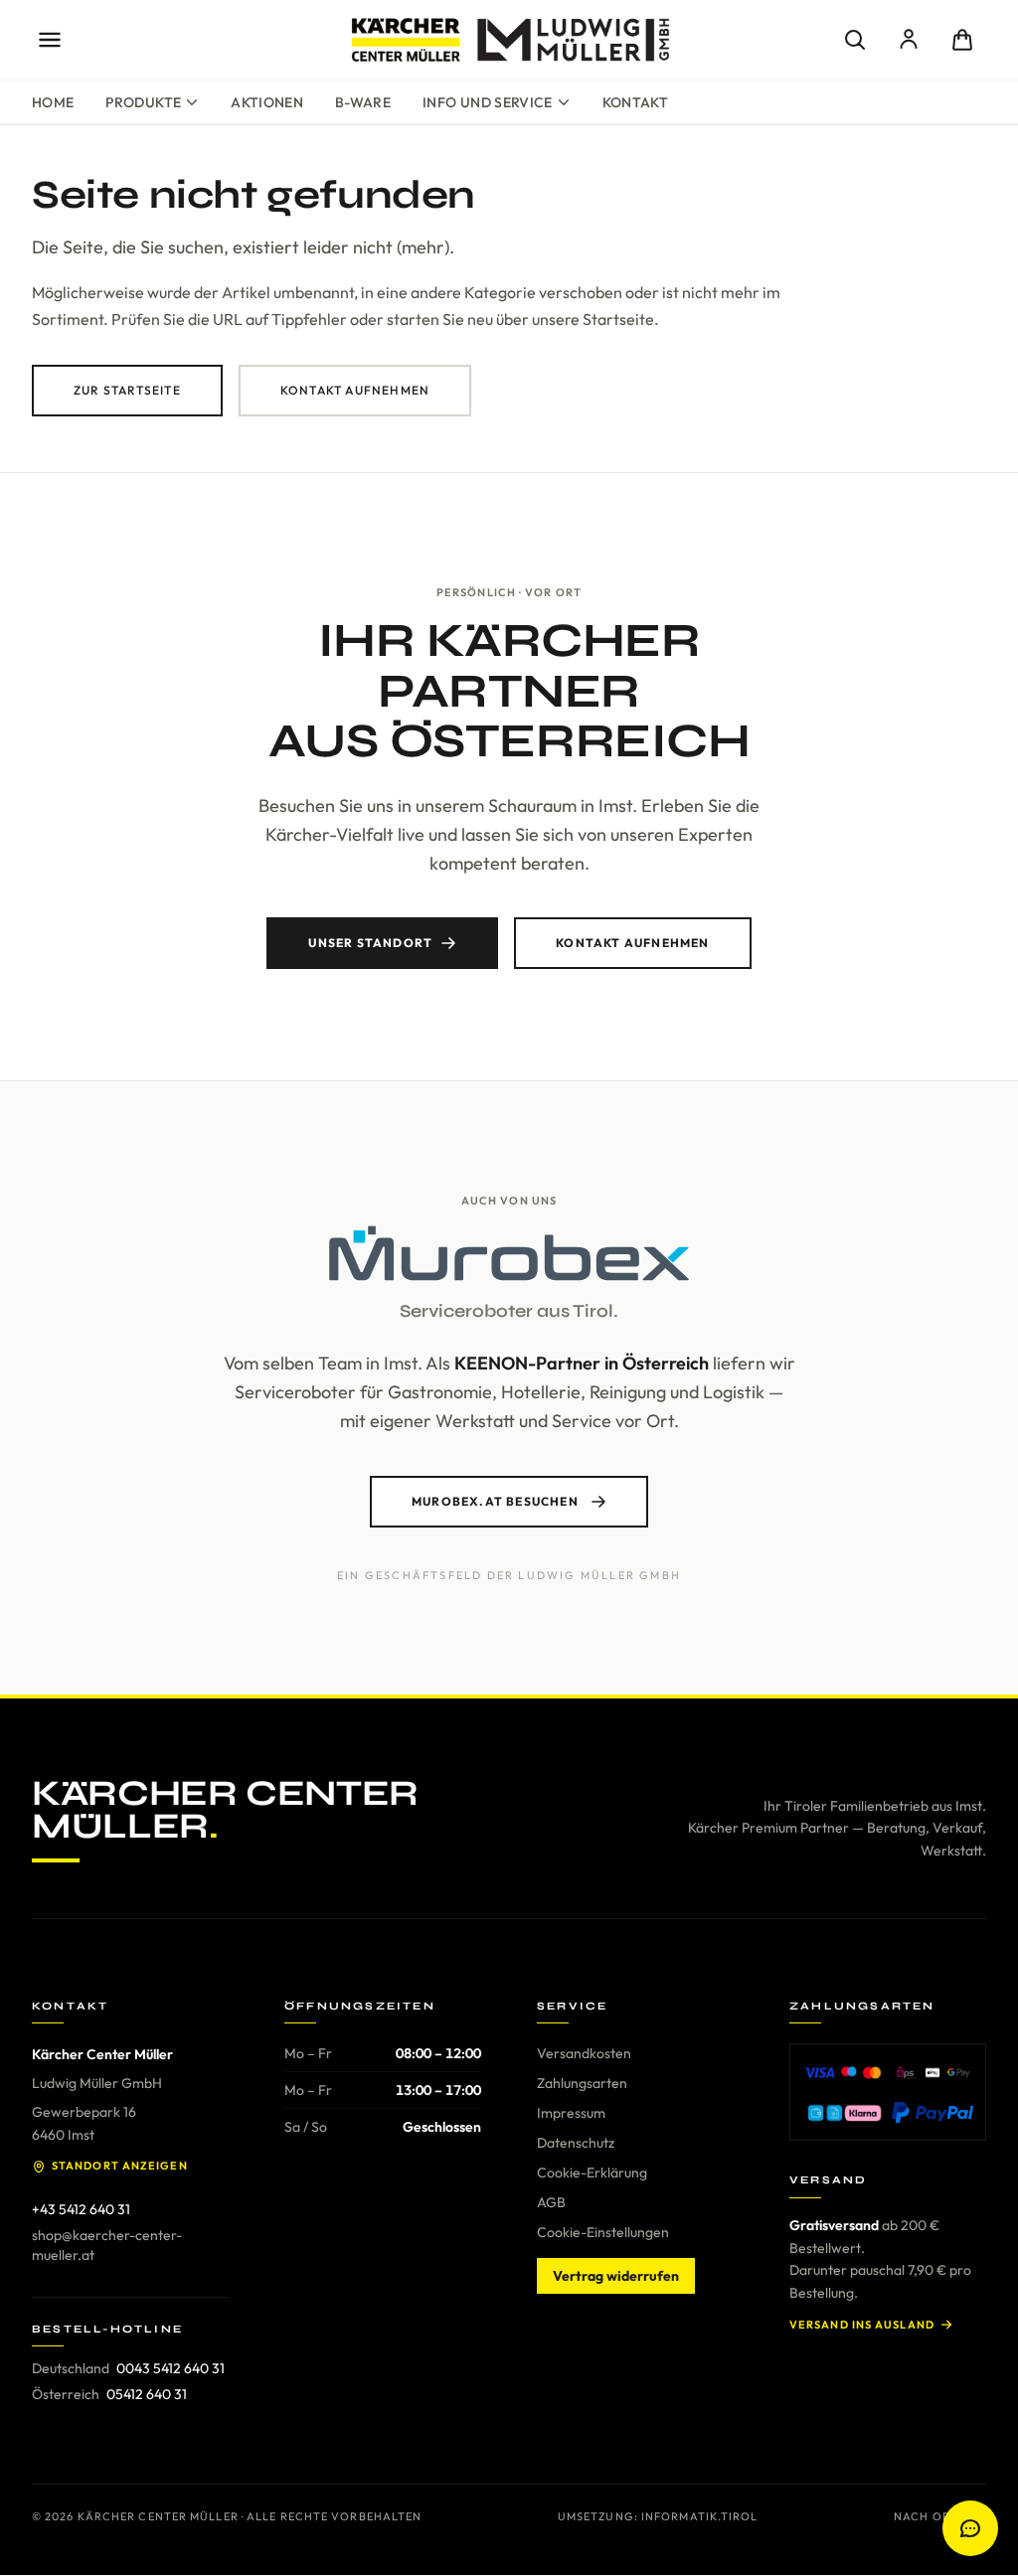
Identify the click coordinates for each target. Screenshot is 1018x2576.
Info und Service (488, 102)
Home (53, 102)
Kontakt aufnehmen (355, 390)
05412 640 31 (147, 2394)
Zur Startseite (127, 390)
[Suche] (855, 40)
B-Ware (363, 102)
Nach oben (930, 2516)
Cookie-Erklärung (592, 2173)
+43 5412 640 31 (81, 2209)
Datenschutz (576, 2143)
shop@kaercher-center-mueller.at (107, 2245)
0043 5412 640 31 (170, 2368)
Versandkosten (584, 2053)
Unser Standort (370, 943)
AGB (551, 2202)
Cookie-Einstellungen (603, 2232)
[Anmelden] (909, 40)
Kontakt (635, 102)
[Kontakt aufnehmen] (970, 2528)
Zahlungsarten (582, 2083)
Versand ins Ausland (862, 2325)
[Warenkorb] (962, 40)
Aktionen (267, 102)
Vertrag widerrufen (616, 2276)
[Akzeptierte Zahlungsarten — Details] (888, 2092)
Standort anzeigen (120, 2166)
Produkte (143, 102)
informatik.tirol (700, 2516)
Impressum (571, 2113)
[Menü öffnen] (50, 40)
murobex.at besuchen (495, 1501)
